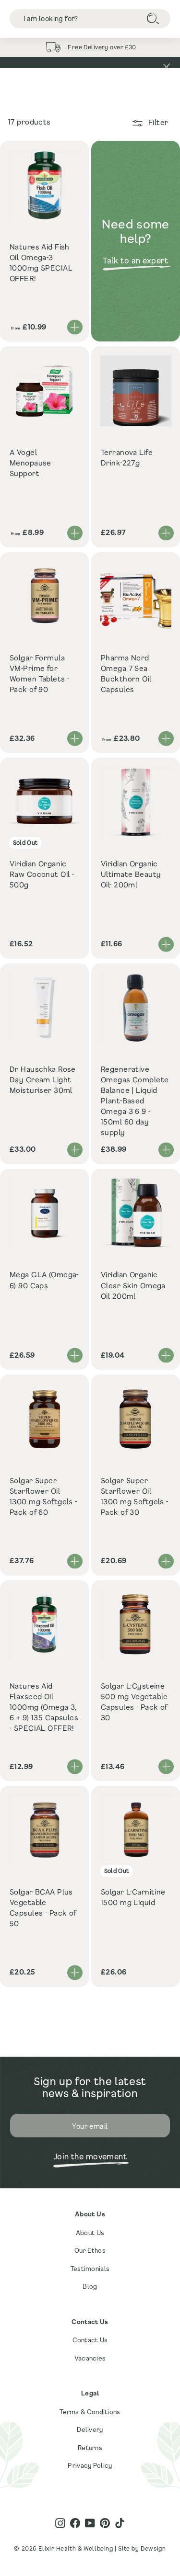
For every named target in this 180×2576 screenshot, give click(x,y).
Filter (157, 122)
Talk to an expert (136, 260)
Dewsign (153, 2548)
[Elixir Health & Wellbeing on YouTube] (90, 2523)
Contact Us (90, 2340)
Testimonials (90, 2269)
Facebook (136, 51)
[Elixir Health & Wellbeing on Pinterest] (105, 2523)
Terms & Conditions (90, 2412)
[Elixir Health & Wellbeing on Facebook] (75, 2523)
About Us (90, 2233)
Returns (90, 2448)
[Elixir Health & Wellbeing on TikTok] (120, 2523)
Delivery (90, 2429)
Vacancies (90, 2358)
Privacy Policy (90, 2465)
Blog (90, 2286)
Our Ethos (90, 2250)
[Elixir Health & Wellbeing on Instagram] (60, 2523)
